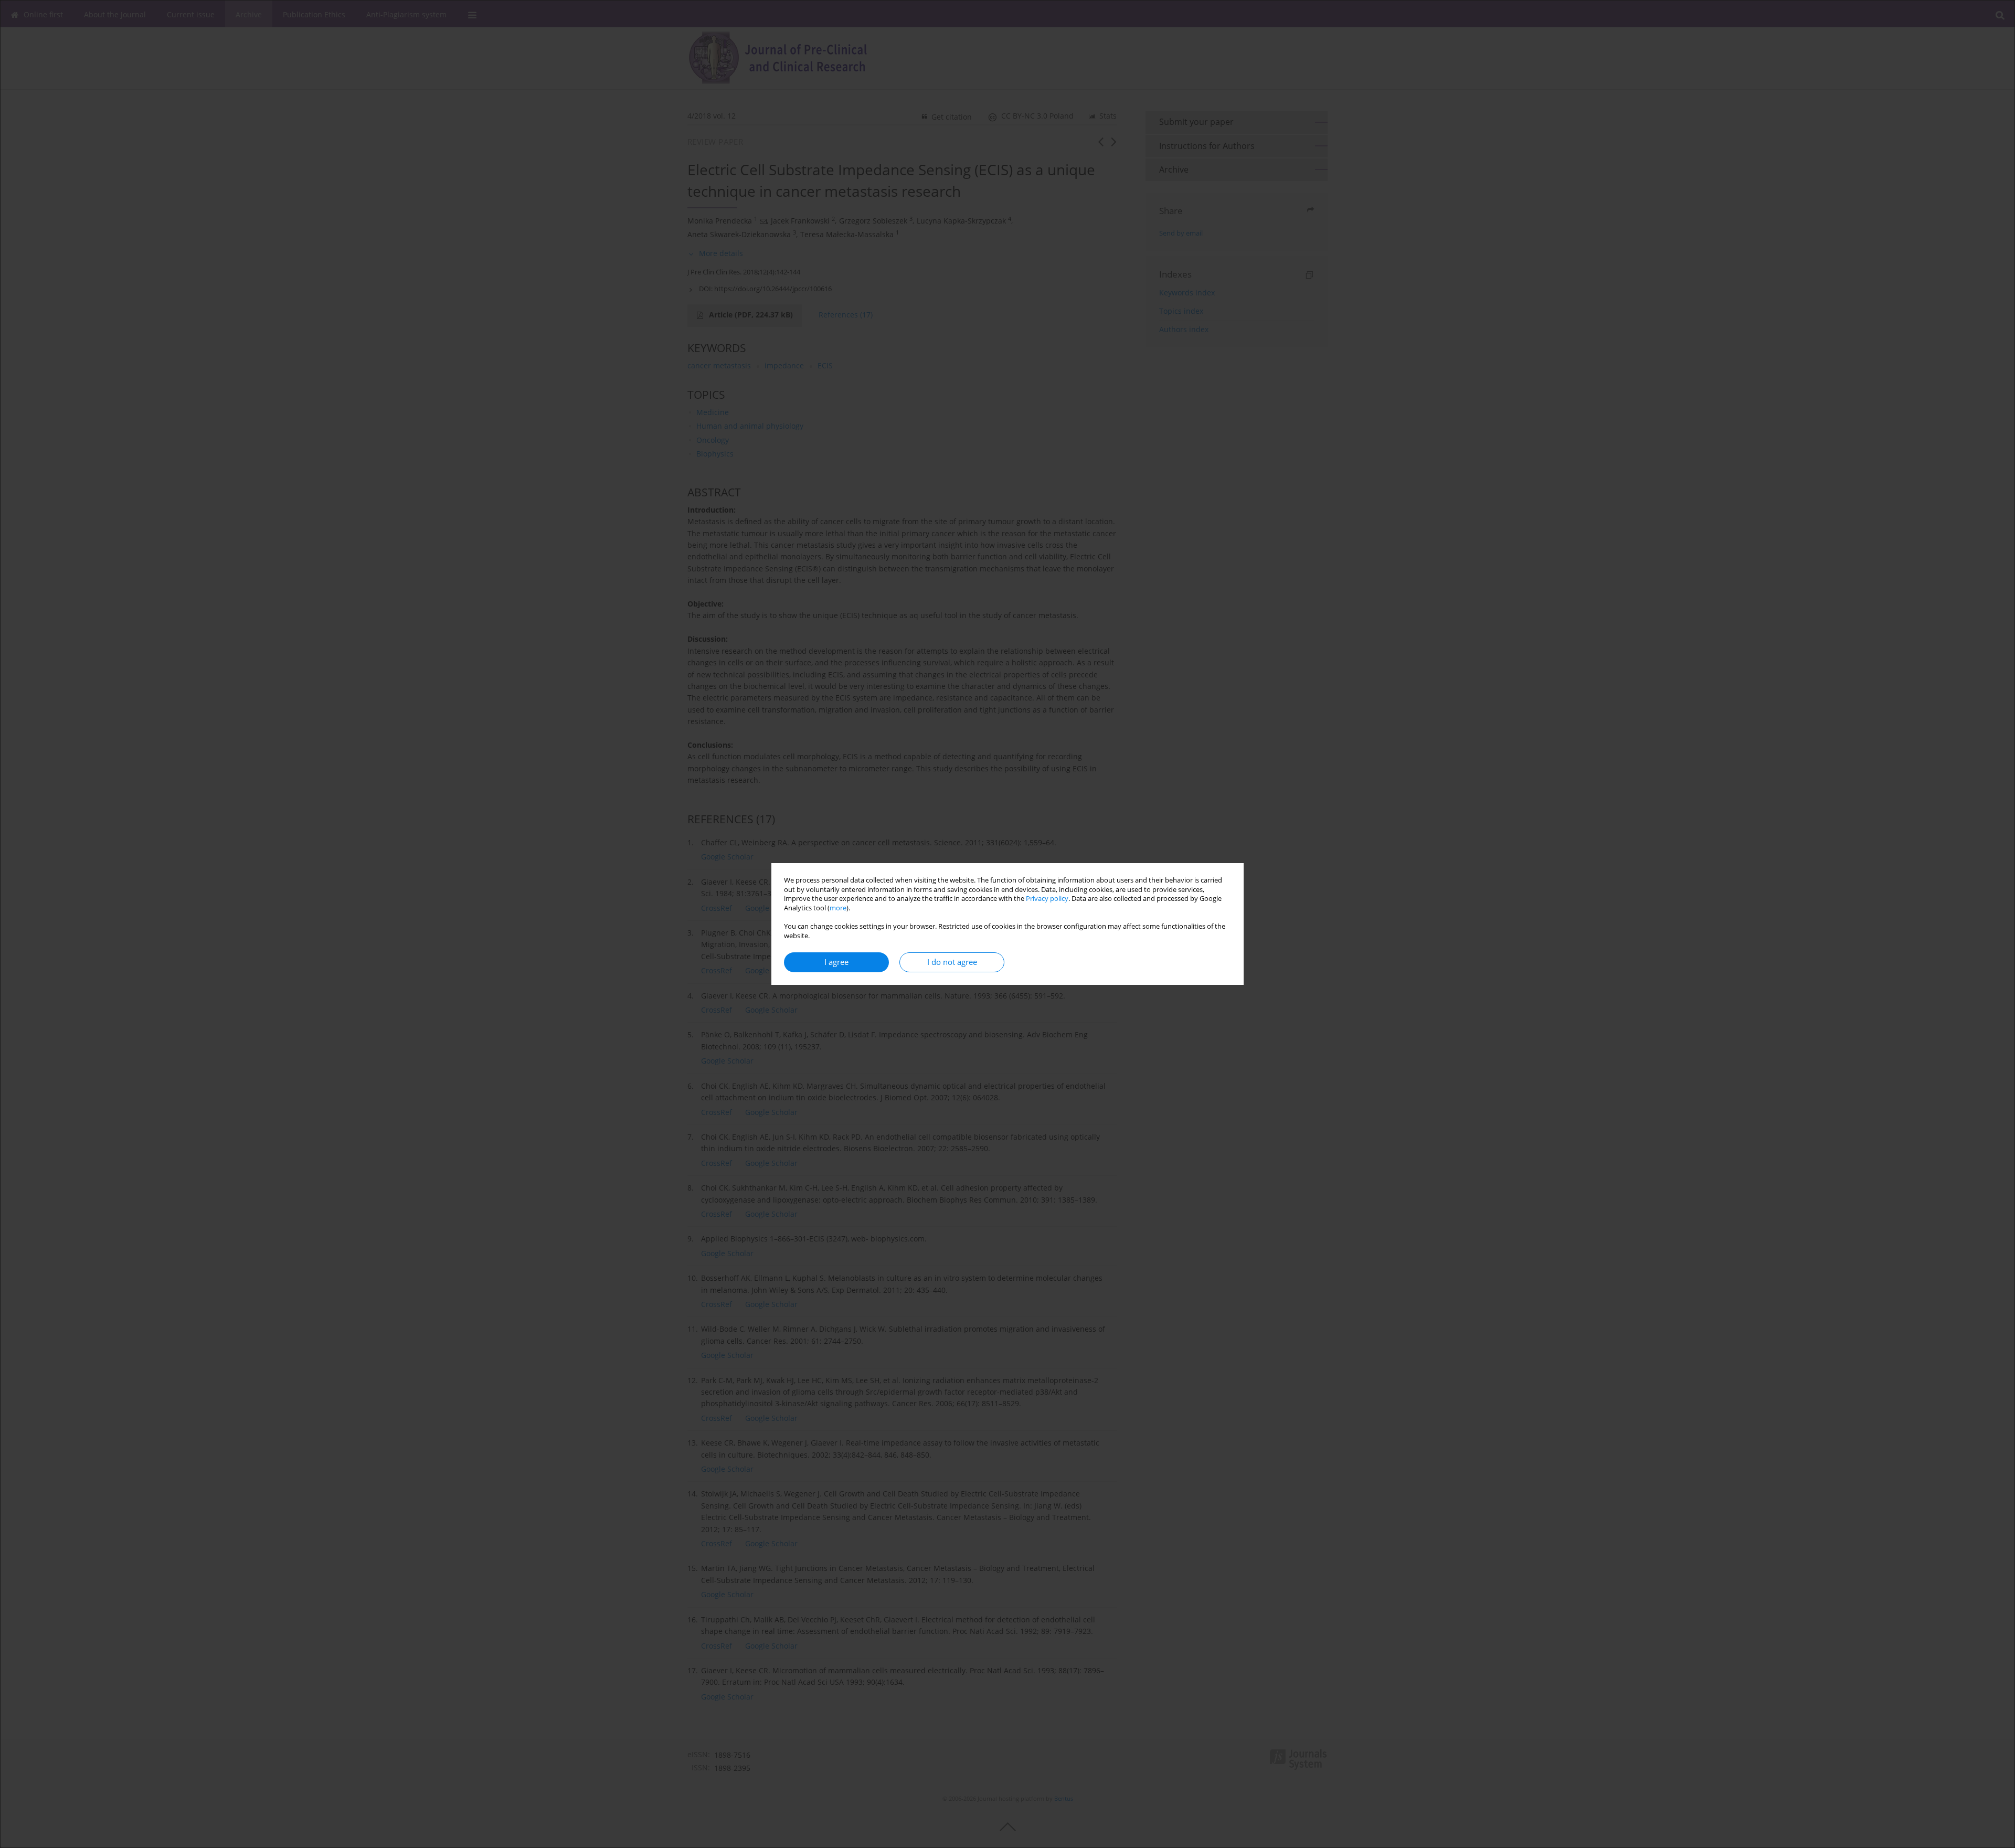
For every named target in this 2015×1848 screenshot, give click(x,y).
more (838, 908)
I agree (836, 962)
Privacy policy (1047, 899)
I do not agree (952, 962)
